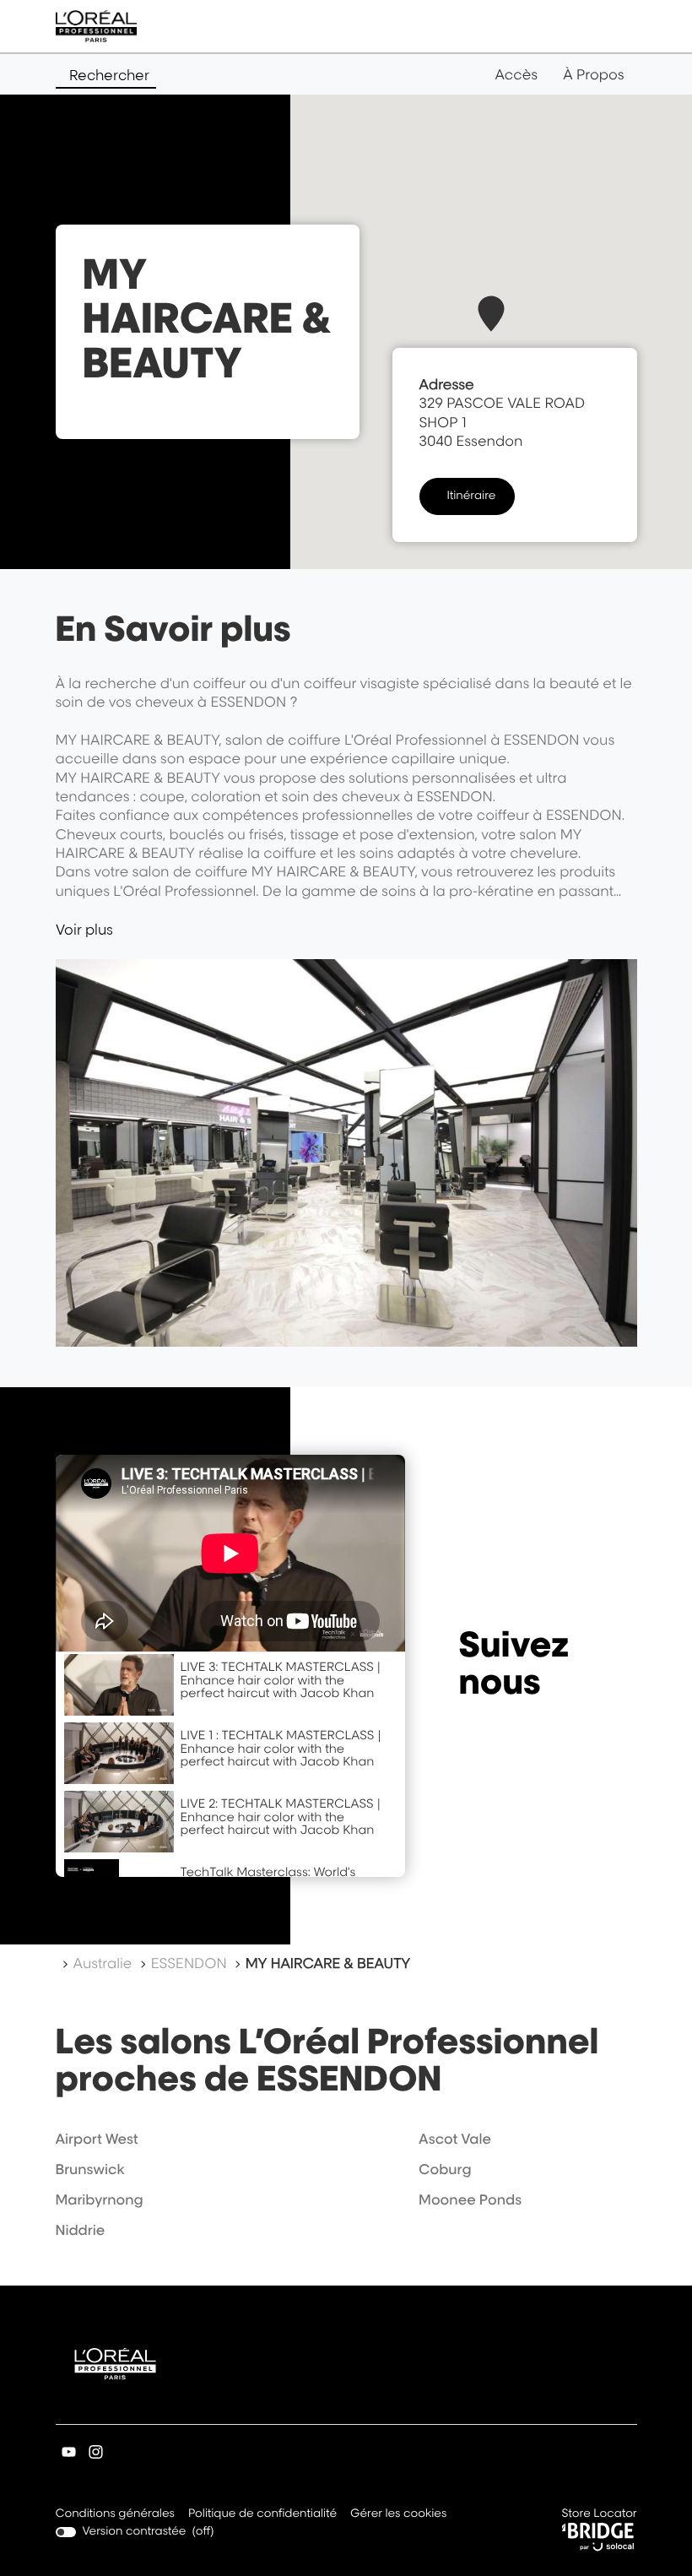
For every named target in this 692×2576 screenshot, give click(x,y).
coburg (445, 2169)
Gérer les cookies (398, 2514)
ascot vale (455, 2139)
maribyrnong (100, 2199)
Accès (516, 74)
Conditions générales (115, 2515)
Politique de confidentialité (262, 2515)
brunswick (90, 2169)
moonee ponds (470, 2199)
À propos (593, 74)
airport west (97, 2139)
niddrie (81, 2230)
